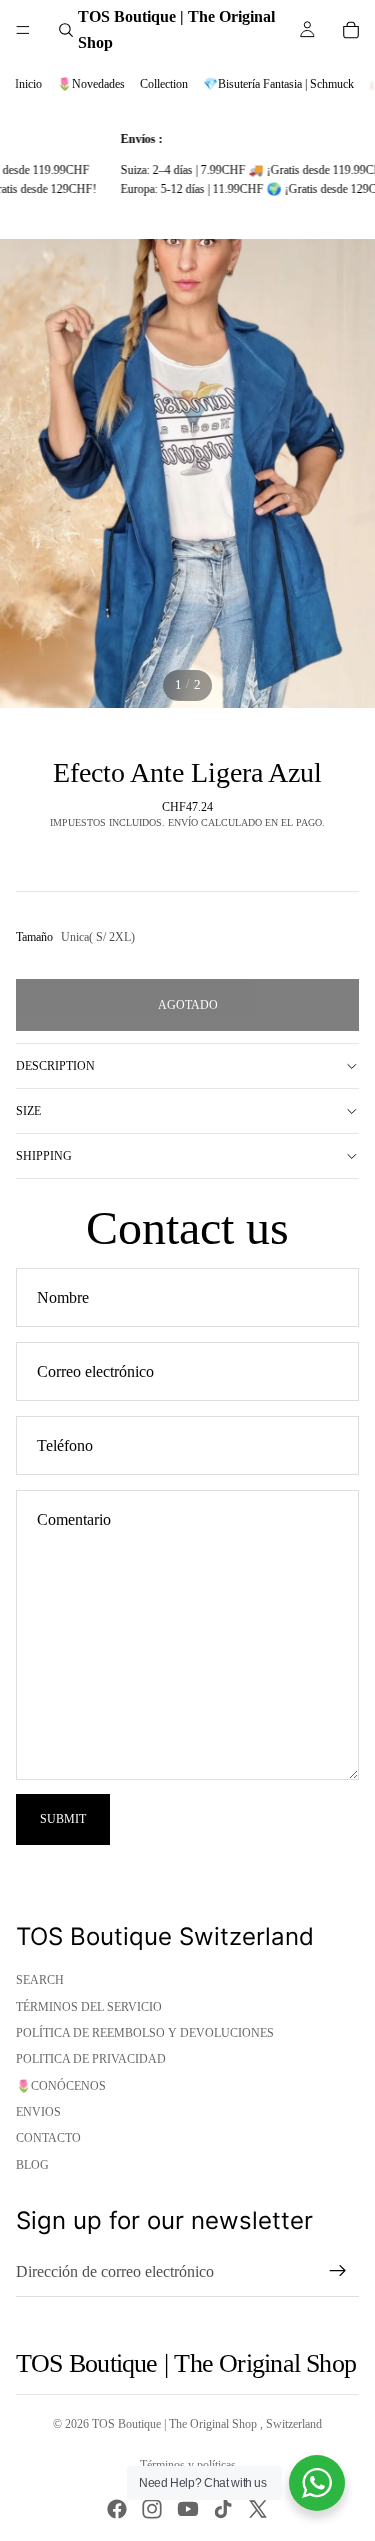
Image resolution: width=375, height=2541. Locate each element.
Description (55, 1066)
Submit (63, 1819)
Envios (38, 2112)
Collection (164, 84)
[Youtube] (188, 2509)
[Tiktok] (223, 2509)
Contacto (48, 2138)
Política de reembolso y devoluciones (145, 2033)
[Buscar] (66, 30)
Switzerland (294, 2424)
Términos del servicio (89, 2007)
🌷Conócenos (61, 2086)
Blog (32, 2165)
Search (40, 1980)
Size (28, 1111)
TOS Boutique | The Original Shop (176, 2424)
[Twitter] (258, 2509)
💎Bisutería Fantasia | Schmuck (278, 84)
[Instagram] (152, 2509)
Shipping (44, 1156)
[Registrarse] (338, 2271)
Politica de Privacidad (91, 2059)
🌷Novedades (91, 84)
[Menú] (23, 30)
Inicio (28, 84)
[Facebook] (117, 2509)
